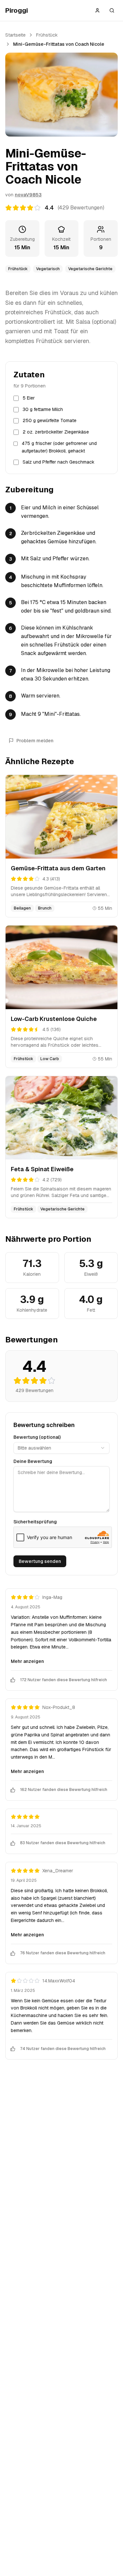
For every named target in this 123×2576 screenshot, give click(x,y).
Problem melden (35, 741)
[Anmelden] (97, 10)
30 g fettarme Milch (43, 409)
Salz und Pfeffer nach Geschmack (59, 462)
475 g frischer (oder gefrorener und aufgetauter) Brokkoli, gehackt (59, 447)
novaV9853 (28, 195)
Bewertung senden (40, 1561)
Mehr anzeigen (27, 1661)
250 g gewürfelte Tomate (50, 420)
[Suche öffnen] (112, 10)
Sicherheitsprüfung (35, 1522)
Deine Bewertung (33, 1461)
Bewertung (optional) (37, 1437)
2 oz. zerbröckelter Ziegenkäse (56, 432)
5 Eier (29, 398)
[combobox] (61, 1448)
